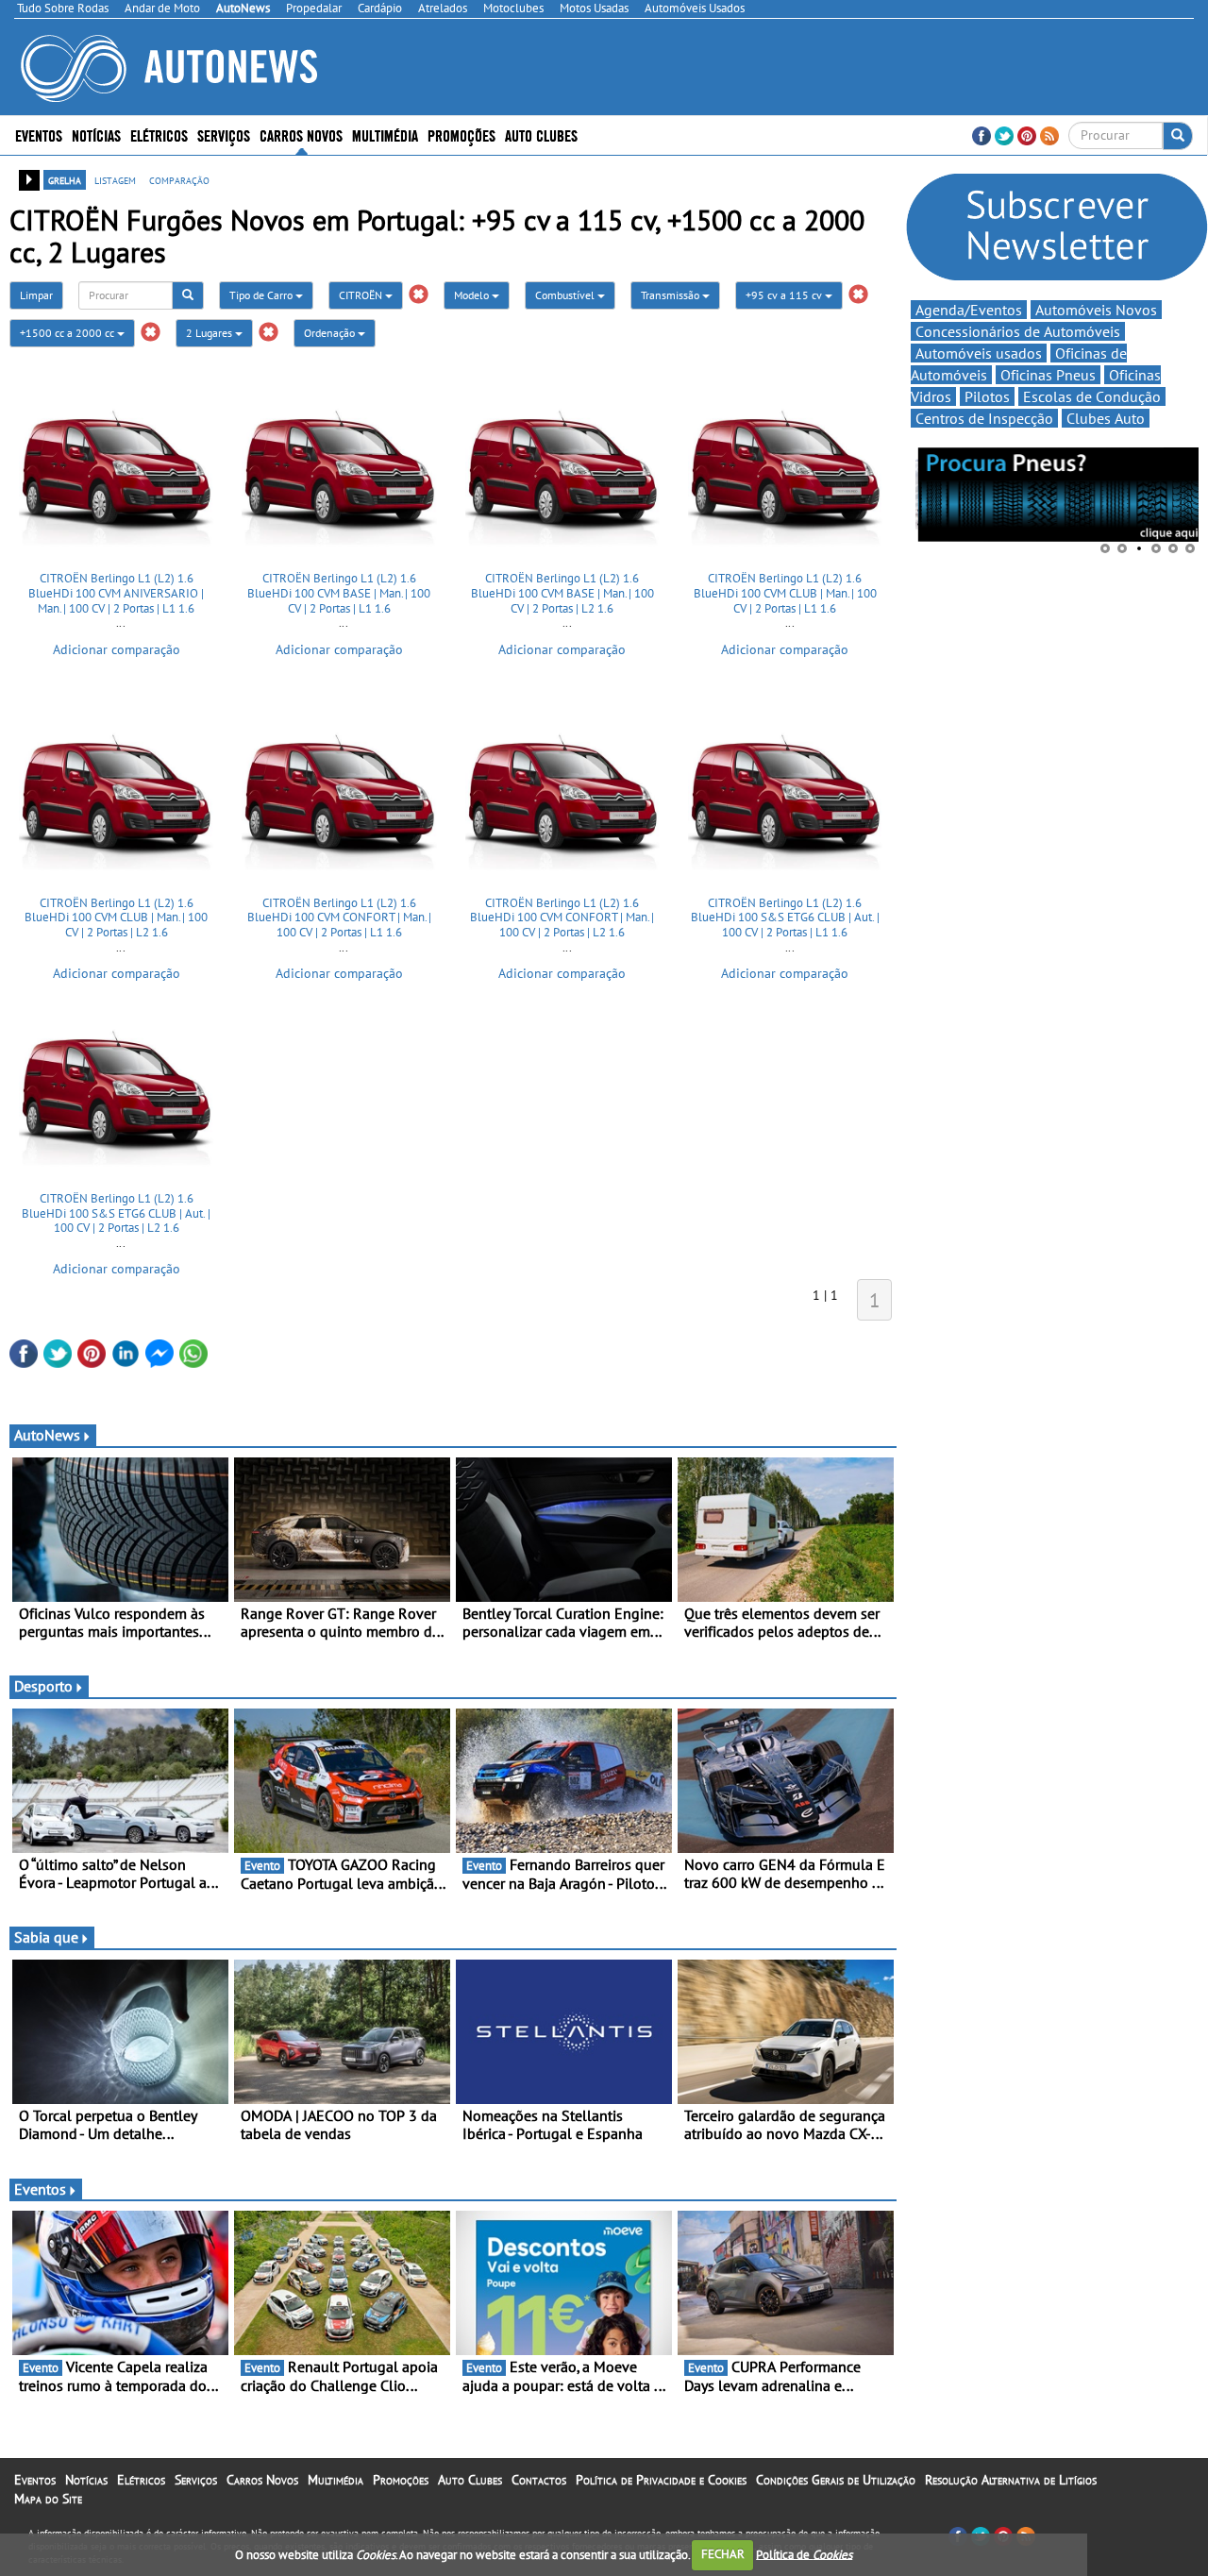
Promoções (461, 135)
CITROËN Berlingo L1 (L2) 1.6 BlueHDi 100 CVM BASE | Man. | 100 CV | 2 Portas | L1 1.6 (339, 593)
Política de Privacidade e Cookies (661, 2480)
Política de (804, 2554)
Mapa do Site (48, 2499)
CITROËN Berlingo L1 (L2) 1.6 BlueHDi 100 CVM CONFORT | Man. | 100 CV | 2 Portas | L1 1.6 (339, 918)
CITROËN (362, 295)
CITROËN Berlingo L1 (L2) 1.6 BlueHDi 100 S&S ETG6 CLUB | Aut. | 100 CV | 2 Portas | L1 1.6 (785, 918)
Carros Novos (301, 135)
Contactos (539, 2480)
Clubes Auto (1106, 418)
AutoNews (47, 1435)
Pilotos (987, 396)
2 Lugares (210, 333)
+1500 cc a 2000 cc (68, 333)
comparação (179, 179)
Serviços (196, 2480)
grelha (65, 179)
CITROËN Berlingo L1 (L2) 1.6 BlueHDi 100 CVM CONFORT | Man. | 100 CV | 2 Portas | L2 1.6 (562, 918)
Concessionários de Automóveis (1018, 331)
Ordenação (331, 333)
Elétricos (141, 2480)
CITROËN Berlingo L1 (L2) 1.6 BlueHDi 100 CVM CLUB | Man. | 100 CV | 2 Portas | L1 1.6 (785, 593)
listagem (115, 179)
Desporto (43, 1686)
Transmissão (671, 295)
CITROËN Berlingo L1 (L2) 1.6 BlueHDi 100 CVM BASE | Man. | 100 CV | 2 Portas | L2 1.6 (562, 593)
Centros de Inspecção (984, 418)
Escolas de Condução (1092, 396)
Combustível (566, 295)
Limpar (36, 295)
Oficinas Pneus (1048, 375)
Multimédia (385, 135)
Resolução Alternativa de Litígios (1011, 2480)
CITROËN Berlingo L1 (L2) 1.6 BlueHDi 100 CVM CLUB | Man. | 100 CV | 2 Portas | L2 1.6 (116, 918)
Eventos (39, 135)
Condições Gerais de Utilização (836, 2480)
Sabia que (46, 1937)
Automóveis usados (979, 353)
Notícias (86, 2480)
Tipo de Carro (262, 295)
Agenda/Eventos (969, 310)
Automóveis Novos (1096, 310)
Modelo (473, 295)
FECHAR (723, 2554)
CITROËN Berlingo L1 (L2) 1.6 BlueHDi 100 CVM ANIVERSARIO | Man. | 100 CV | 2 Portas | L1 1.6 (116, 593)
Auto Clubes (470, 2480)
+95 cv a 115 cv (785, 295)
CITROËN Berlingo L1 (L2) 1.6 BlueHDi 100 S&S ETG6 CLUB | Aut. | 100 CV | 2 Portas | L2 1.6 (116, 1213)
